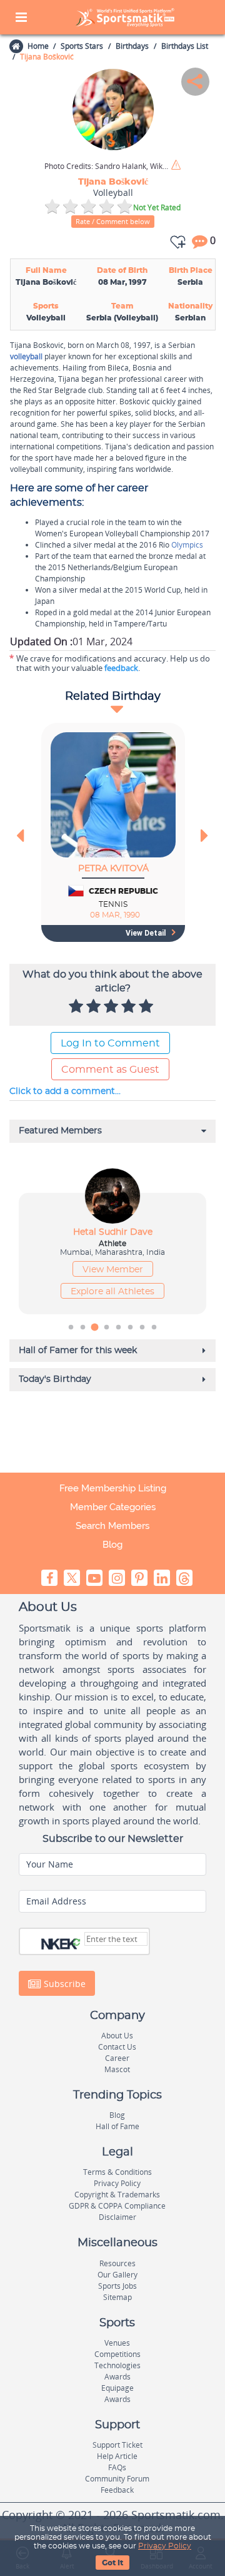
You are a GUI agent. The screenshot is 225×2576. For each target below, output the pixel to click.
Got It (112, 2563)
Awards (117, 2377)
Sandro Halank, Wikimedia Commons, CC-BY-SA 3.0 (107, 166)
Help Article (117, 2456)
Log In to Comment (110, 1043)
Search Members (112, 1526)
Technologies (117, 2365)
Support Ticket (117, 2445)
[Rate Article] (147, 1007)
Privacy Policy (165, 2546)
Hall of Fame (117, 2126)
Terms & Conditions (117, 2172)
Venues (117, 2343)
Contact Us (117, 2047)
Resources (117, 2263)
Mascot (117, 2069)
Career (117, 2058)
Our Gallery (117, 2275)
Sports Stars (82, 46)
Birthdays (132, 46)
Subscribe (63, 1983)
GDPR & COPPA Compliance (117, 2206)
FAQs (117, 2467)
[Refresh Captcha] (77, 1943)
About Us (117, 2036)
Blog (112, 1545)
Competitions (117, 2354)
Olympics (187, 545)
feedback (121, 668)
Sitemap (117, 2297)
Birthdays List (185, 46)
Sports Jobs (117, 2286)
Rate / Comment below (113, 221)
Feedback (117, 2490)
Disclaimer (117, 2217)
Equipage (117, 2388)
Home (38, 46)
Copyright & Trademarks (117, 2195)
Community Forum (117, 2479)
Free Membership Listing (113, 1488)
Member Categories (113, 1507)
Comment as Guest (110, 1070)
